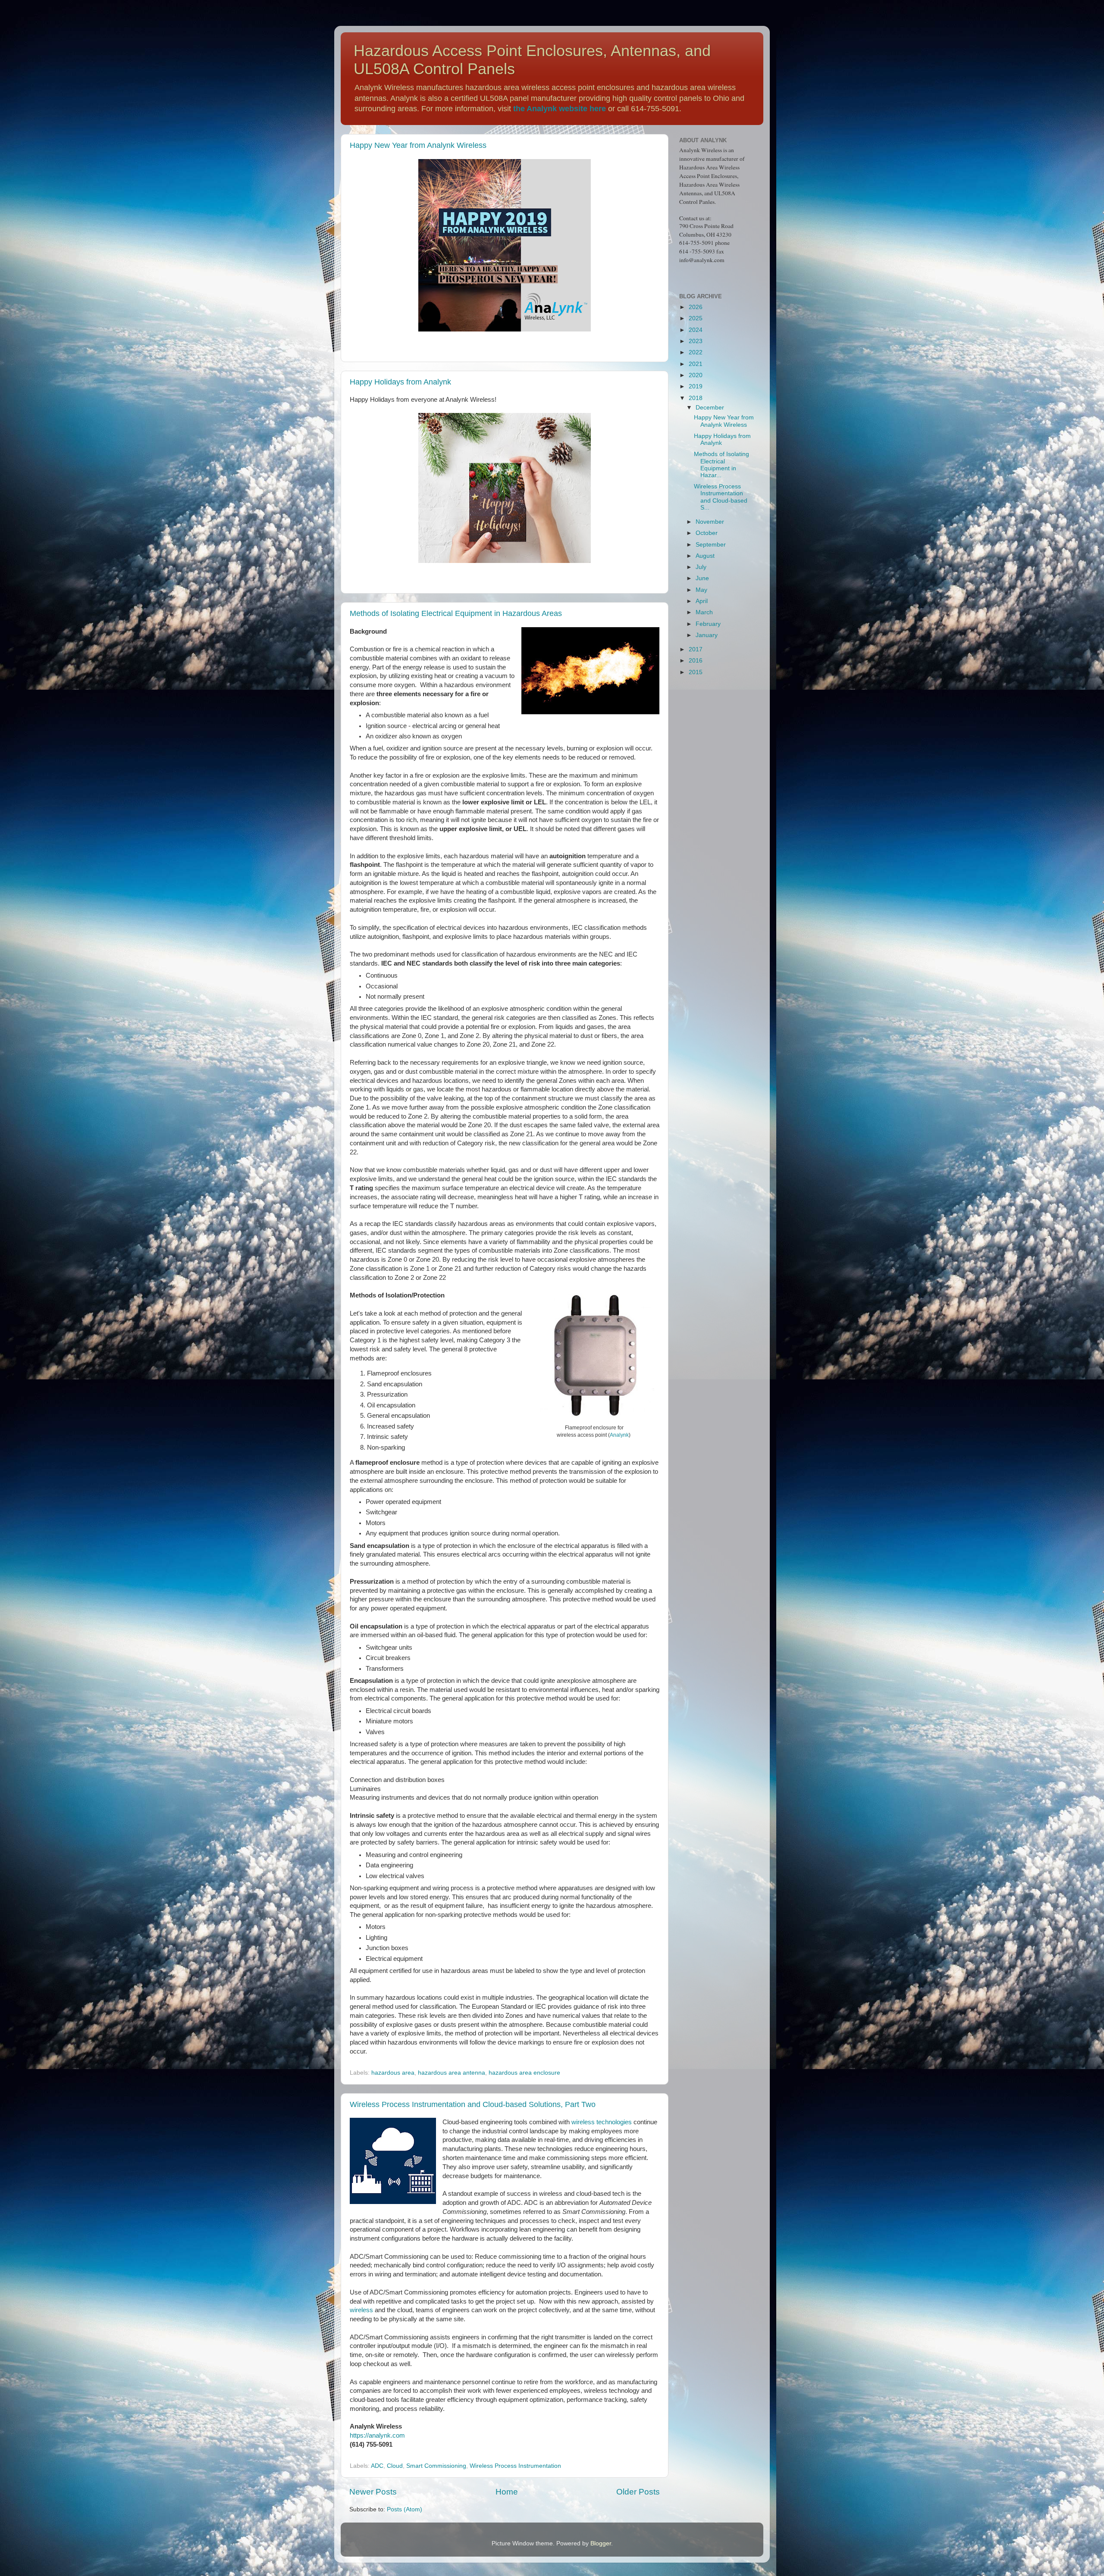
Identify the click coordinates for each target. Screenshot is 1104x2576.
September (711, 545)
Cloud (395, 2466)
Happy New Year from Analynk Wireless (418, 145)
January (707, 635)
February (708, 624)
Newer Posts (373, 2492)
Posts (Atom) (405, 2509)
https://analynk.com (377, 2435)
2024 (696, 330)
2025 (696, 318)
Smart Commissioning (436, 2466)
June (702, 578)
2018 (696, 398)
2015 (696, 672)
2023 (696, 341)
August (705, 556)
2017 (696, 649)
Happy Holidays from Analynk (400, 382)
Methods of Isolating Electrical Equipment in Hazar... (721, 465)
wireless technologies (602, 2122)
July (701, 567)
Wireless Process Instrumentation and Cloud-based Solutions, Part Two (473, 2104)
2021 (696, 364)
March (704, 612)
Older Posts (638, 2492)
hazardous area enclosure (524, 2073)
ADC (377, 2466)
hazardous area (393, 2073)
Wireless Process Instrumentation (515, 2466)
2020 (696, 375)
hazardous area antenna (452, 2073)
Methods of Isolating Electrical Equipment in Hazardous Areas (456, 613)
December (710, 408)
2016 (696, 661)
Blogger (601, 2543)
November (710, 522)
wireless (361, 2310)
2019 (696, 386)
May (701, 590)
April (702, 601)
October (707, 533)
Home (507, 2492)
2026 (696, 307)
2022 (696, 352)
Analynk (619, 1435)
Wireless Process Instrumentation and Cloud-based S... (721, 497)
